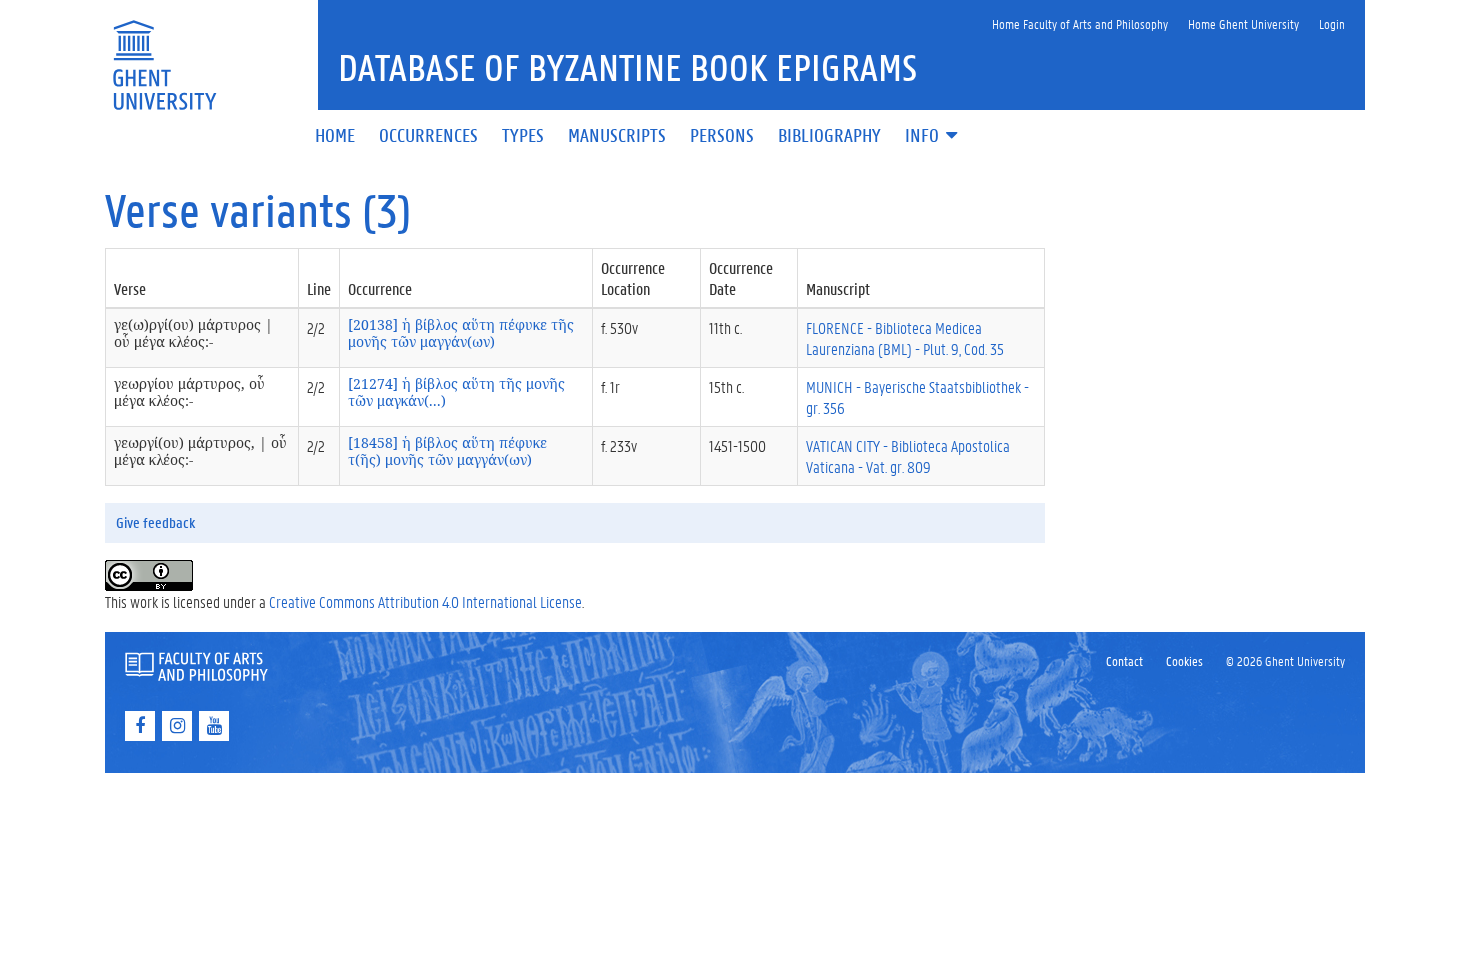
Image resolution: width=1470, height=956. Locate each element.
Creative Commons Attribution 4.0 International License (425, 601)
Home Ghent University (1243, 23)
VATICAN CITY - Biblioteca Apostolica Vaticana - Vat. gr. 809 (908, 456)
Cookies (1184, 660)
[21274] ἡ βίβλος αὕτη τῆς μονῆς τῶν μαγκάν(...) (456, 392)
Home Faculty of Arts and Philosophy (1080, 23)
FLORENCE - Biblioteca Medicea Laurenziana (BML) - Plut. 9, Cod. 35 (905, 338)
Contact (1124, 660)
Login (1332, 23)
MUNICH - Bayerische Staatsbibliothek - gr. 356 (917, 397)
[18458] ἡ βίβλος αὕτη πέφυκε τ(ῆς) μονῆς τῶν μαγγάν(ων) (447, 451)
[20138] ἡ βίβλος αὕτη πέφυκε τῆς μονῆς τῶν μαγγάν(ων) (461, 333)
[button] (933, 136)
